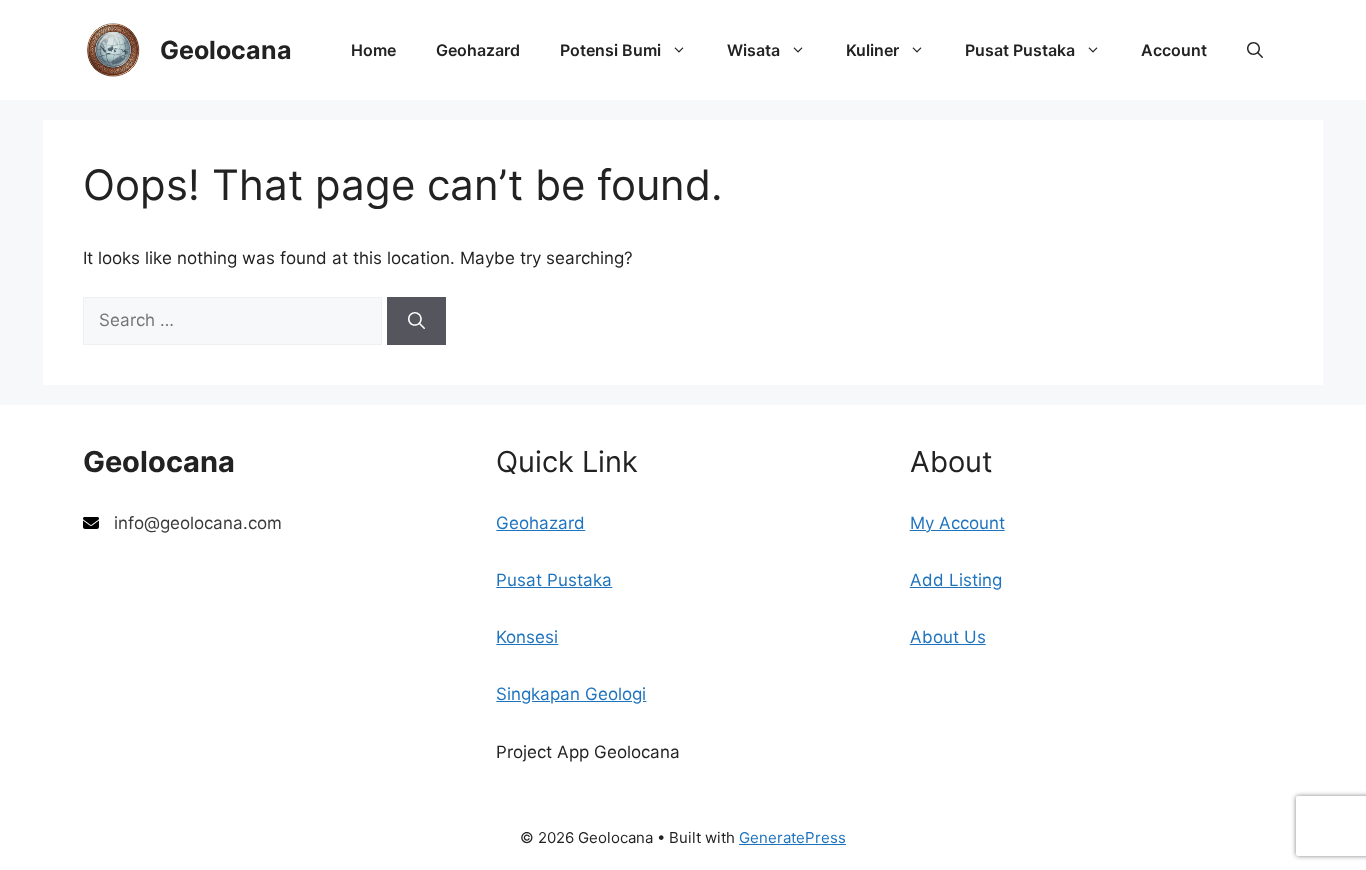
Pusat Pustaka (1020, 50)
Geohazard (478, 50)
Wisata (753, 50)
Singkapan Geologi (571, 694)
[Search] (416, 321)
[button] (1255, 50)
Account (1174, 50)
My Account (957, 523)
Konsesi (527, 637)
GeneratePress (792, 837)
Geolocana (226, 50)
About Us (948, 637)
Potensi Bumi (610, 50)
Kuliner (872, 50)
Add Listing (956, 580)
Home (373, 50)
